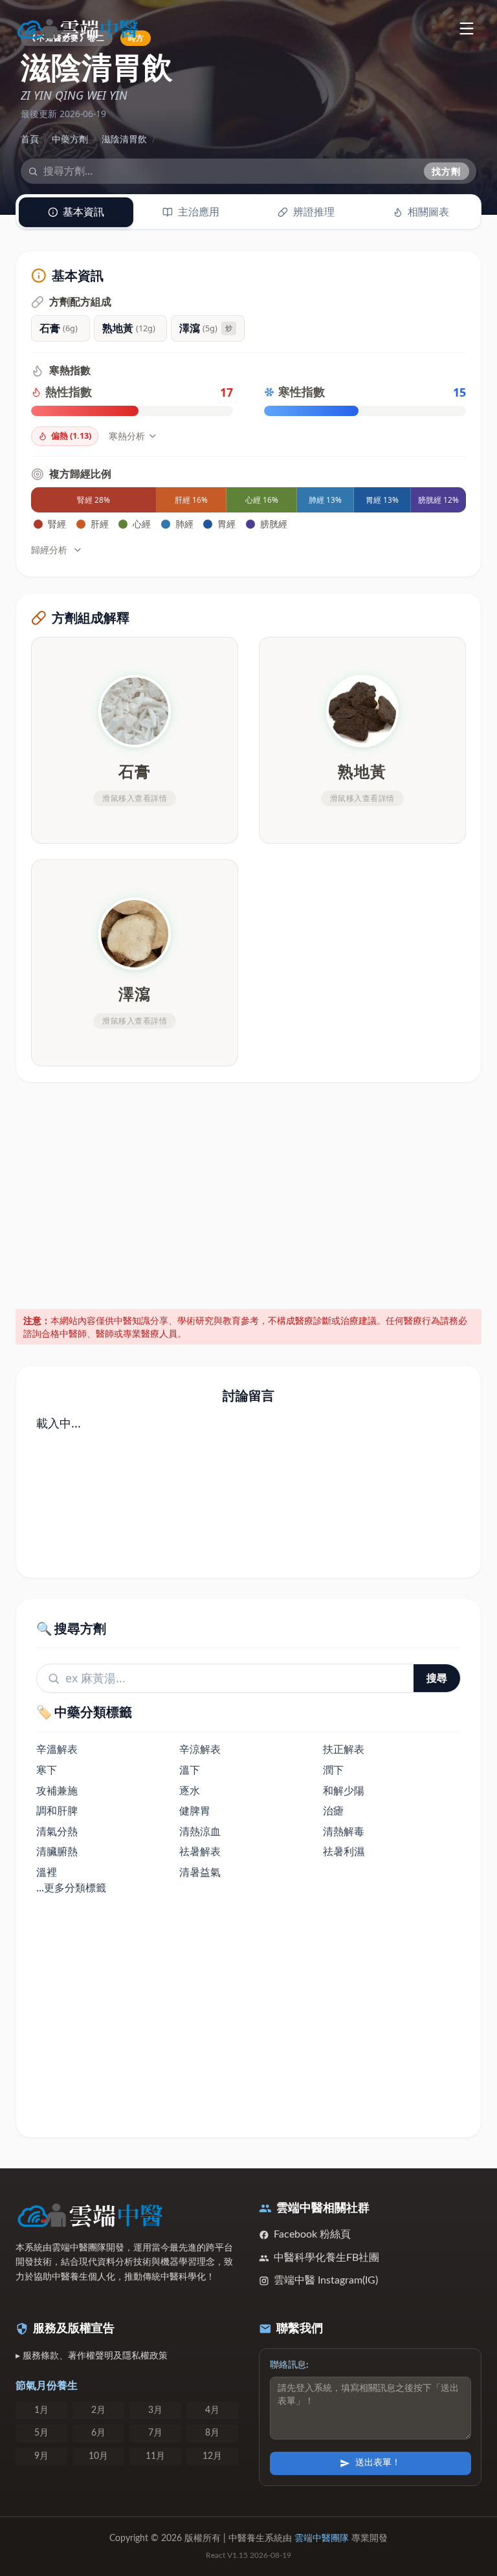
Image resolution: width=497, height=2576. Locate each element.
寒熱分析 (127, 436)
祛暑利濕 (344, 1851)
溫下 (190, 1770)
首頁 (30, 139)
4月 (212, 2410)
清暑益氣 (200, 1872)
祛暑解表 (200, 1851)
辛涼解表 (200, 1749)
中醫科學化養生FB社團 (326, 2258)
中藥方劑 (70, 139)
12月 (212, 2456)
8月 (212, 2433)
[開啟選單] (466, 28)
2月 (98, 2410)
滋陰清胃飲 (124, 139)
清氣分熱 (57, 1831)
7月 (155, 2433)
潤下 (333, 1770)
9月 (41, 2456)
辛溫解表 (57, 1749)
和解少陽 (344, 1790)
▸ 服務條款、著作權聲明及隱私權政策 (92, 2356)
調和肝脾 (57, 1811)
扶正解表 (344, 1749)
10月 (98, 2456)
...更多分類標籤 (71, 1888)
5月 (41, 2433)
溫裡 (47, 1872)
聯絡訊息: (289, 2365)
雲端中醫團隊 (322, 2538)
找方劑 (447, 171)
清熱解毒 (344, 1831)
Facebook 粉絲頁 (312, 2234)
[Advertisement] (249, 1193)
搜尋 (437, 1678)
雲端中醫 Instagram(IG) (326, 2280)
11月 (155, 2456)
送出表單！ (378, 2463)
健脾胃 (195, 1811)
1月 (41, 2410)
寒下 (47, 1770)
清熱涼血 (200, 1831)
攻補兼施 (57, 1790)
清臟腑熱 (57, 1851)
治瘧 (333, 1811)
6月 (98, 2433)
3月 (155, 2410)
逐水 (190, 1790)
